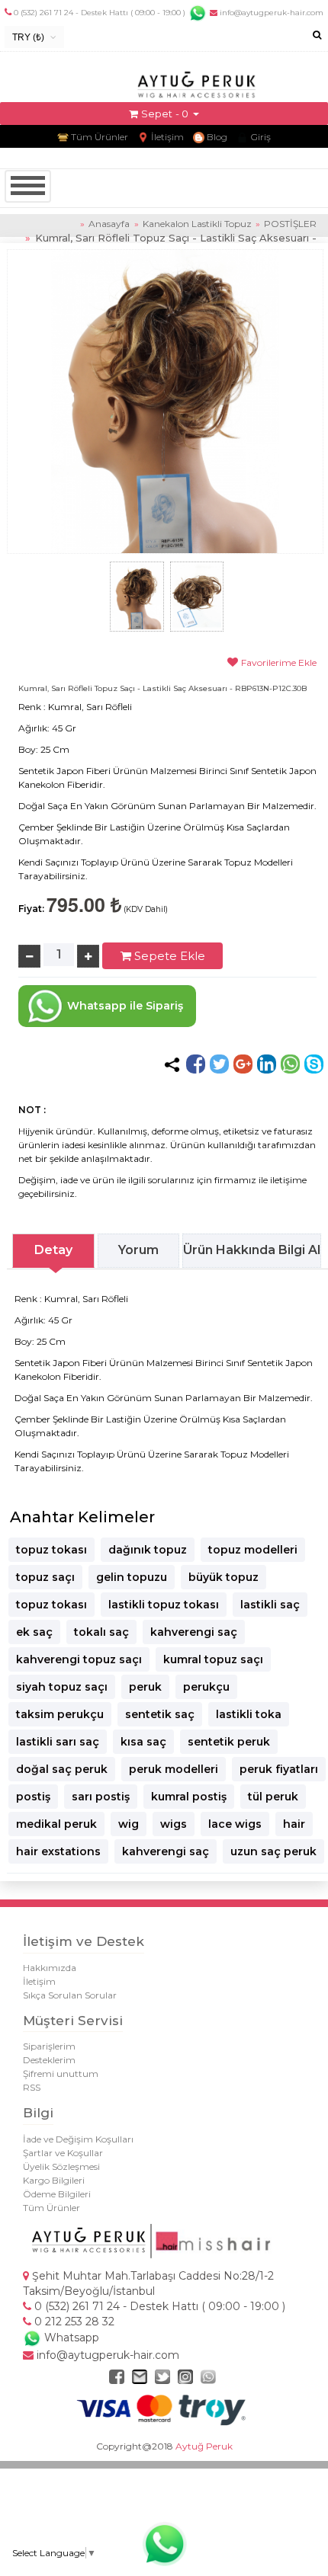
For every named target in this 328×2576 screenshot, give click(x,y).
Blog (216, 137)
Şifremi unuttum (61, 2074)
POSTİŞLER (290, 224)
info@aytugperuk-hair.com (270, 13)
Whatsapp (70, 2338)
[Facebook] (196, 1064)
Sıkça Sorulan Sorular (70, 1995)
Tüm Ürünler (98, 137)
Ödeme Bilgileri (57, 2194)
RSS (32, 2087)
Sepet (157, 114)
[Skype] (314, 1064)
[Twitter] (219, 1064)
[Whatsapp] (290, 1064)
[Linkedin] (267, 1064)
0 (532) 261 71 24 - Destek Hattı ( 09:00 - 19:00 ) (100, 13)
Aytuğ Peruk (204, 2446)
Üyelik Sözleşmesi (61, 2166)
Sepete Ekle (168, 956)
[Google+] (243, 1064)
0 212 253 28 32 (73, 2322)
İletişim (166, 137)
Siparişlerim (49, 2046)
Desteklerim (49, 2060)
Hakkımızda (50, 1968)
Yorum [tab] (138, 1250)
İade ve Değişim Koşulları (78, 2139)
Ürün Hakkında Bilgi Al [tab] (252, 1250)
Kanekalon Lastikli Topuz (198, 224)
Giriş (259, 137)
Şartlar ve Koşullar (63, 2153)
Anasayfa (109, 224)
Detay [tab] (53, 1250)
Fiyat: (31, 909)
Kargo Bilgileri (54, 2180)
